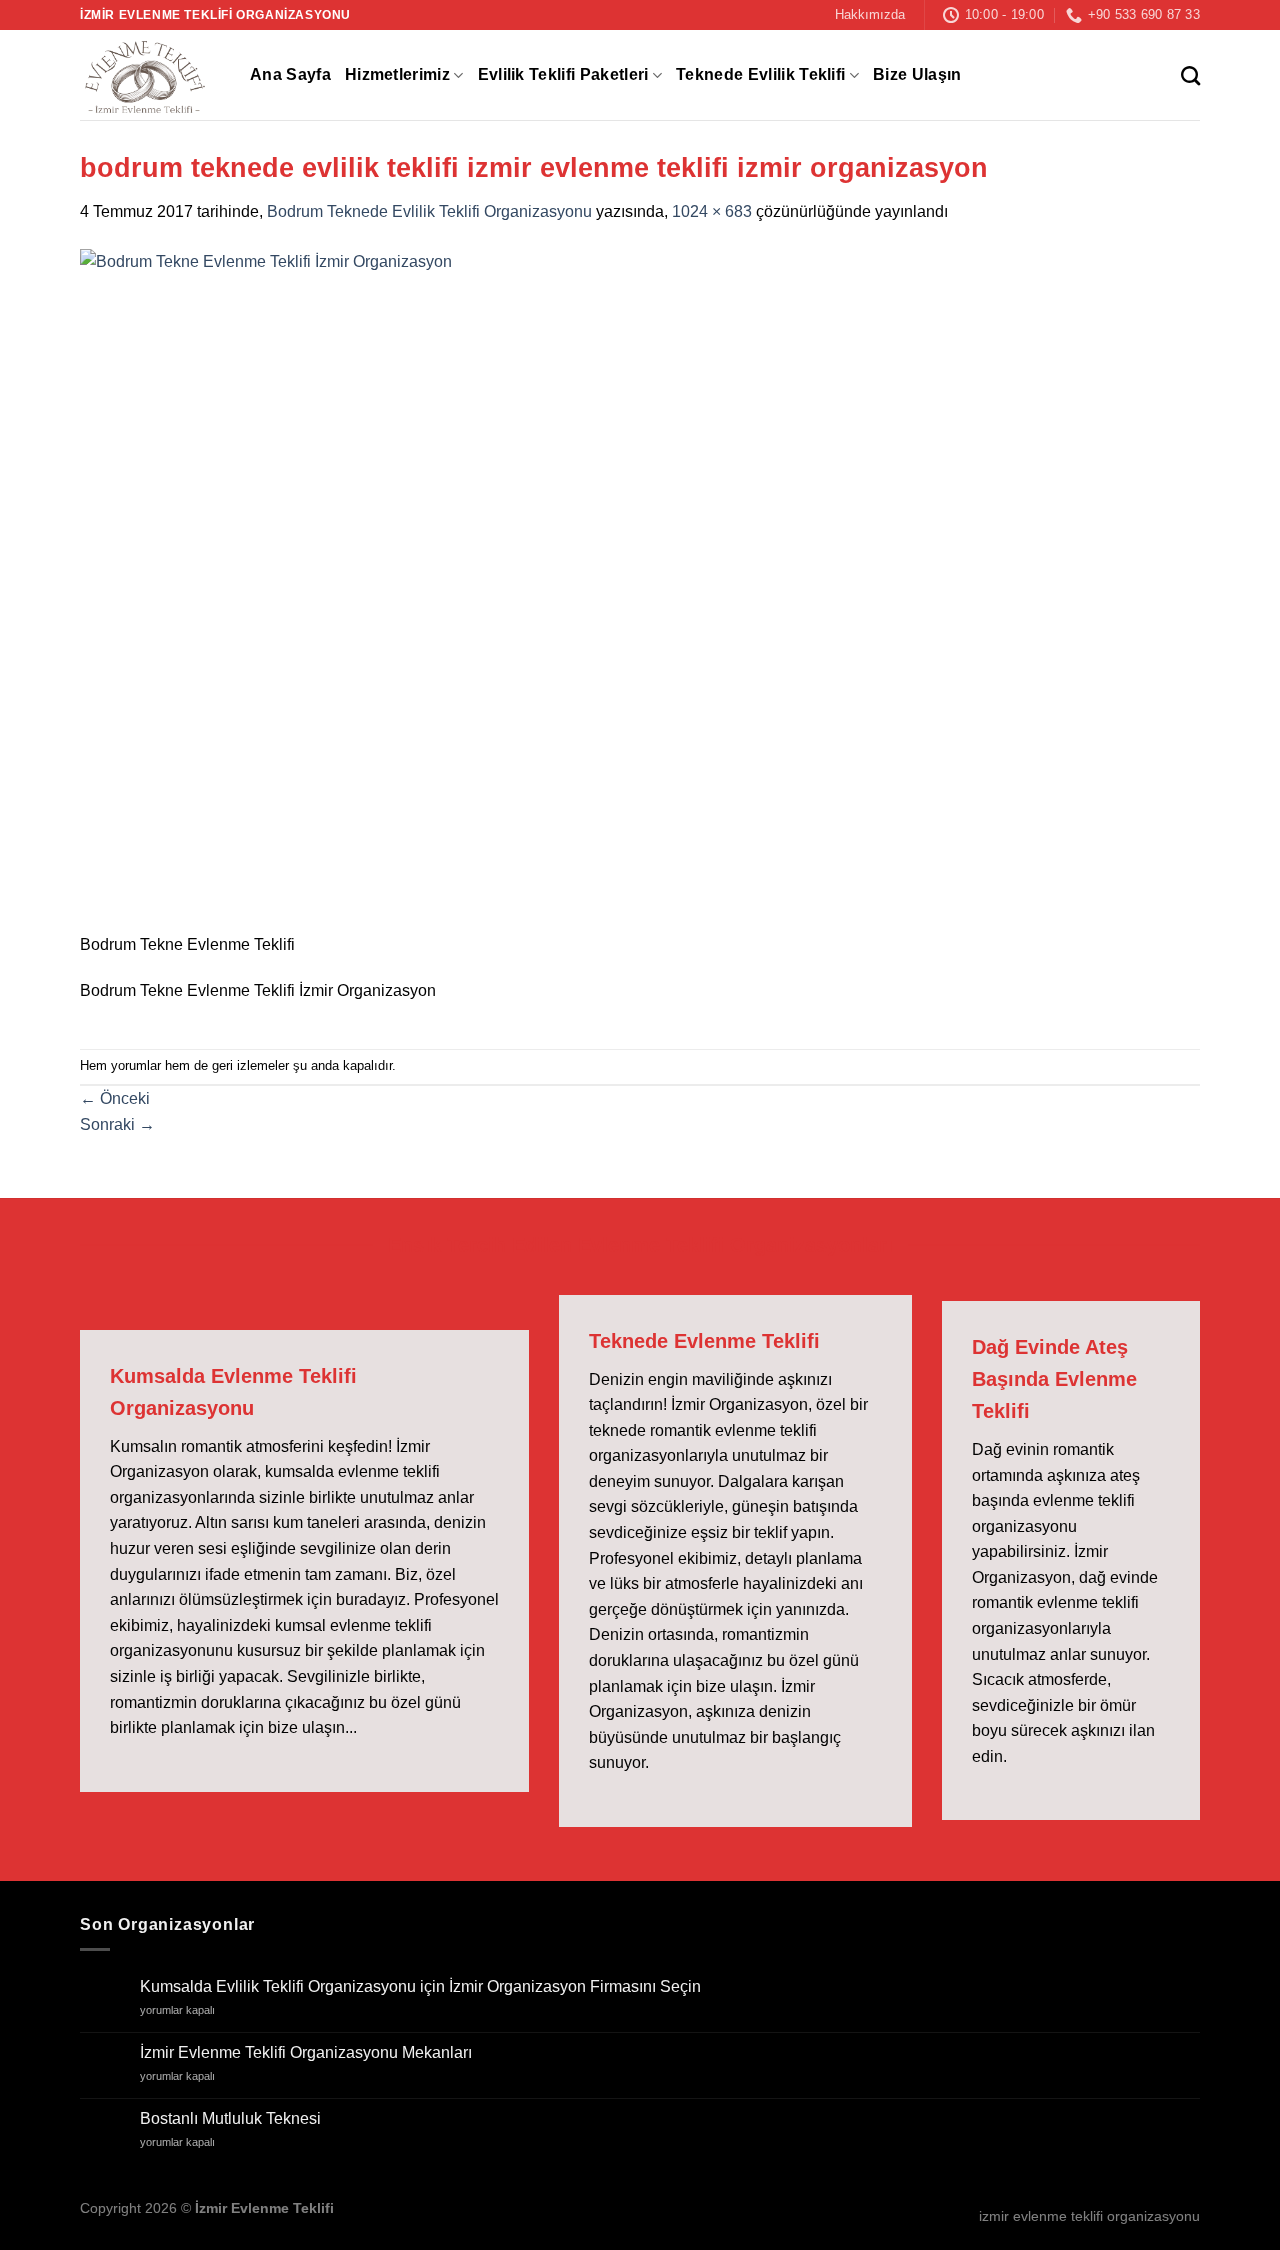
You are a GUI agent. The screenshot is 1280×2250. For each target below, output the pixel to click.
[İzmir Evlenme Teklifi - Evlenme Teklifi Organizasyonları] (150, 75)
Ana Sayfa (290, 74)
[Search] (1190, 75)
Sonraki (117, 1124)
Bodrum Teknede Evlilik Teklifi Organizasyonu (429, 211)
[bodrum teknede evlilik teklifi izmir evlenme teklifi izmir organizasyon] (592, 589)
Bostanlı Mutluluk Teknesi (230, 2118)
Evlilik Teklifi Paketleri (563, 74)
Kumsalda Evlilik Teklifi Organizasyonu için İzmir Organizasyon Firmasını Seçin (420, 1986)
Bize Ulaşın (917, 74)
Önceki (115, 1098)
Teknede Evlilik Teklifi (760, 74)
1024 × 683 (712, 211)
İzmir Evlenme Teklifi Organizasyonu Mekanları (306, 2052)
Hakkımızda (870, 14)
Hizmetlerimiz (397, 74)
